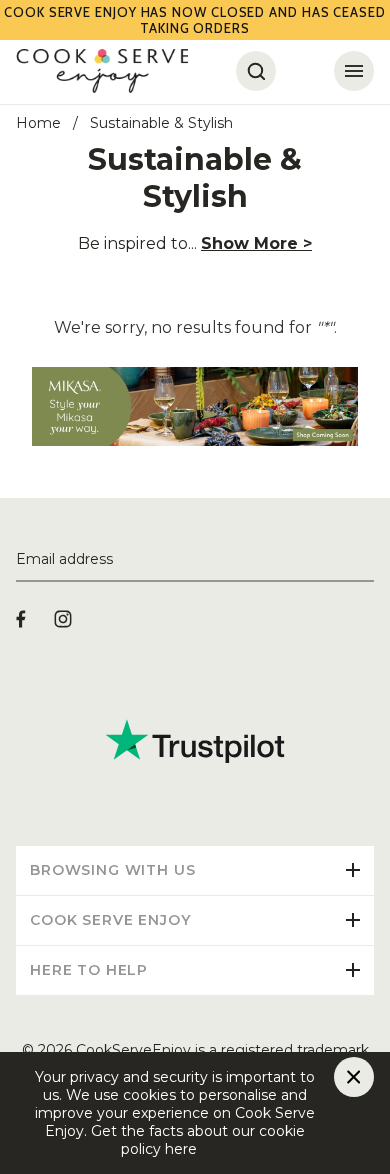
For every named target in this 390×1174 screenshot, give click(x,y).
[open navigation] (354, 71)
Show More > (256, 243)
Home (38, 123)
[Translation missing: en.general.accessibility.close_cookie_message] (354, 1077)
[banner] (195, 375)
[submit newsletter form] (366, 560)
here (213, 1149)
